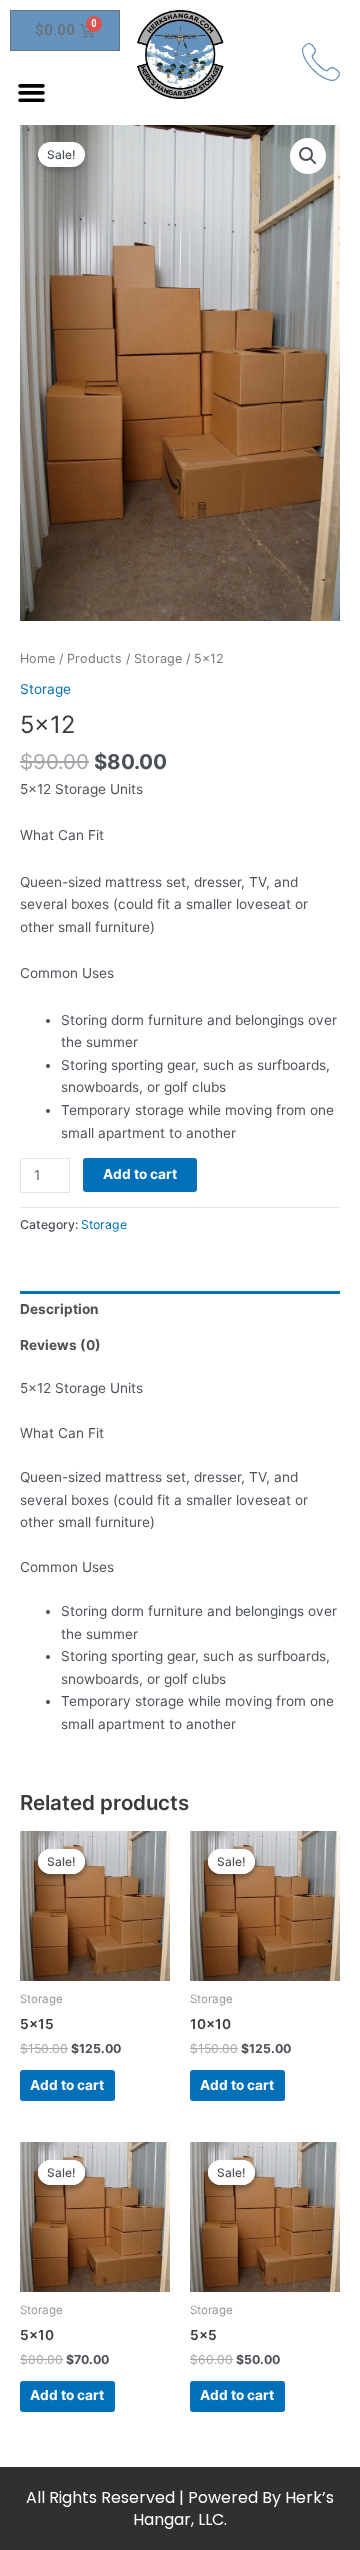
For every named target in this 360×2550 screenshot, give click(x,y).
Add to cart (140, 1174)
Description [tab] (59, 1309)
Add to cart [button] (67, 2085)
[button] (32, 93)
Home (37, 658)
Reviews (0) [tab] (60, 1345)
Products (94, 658)
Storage (158, 658)
